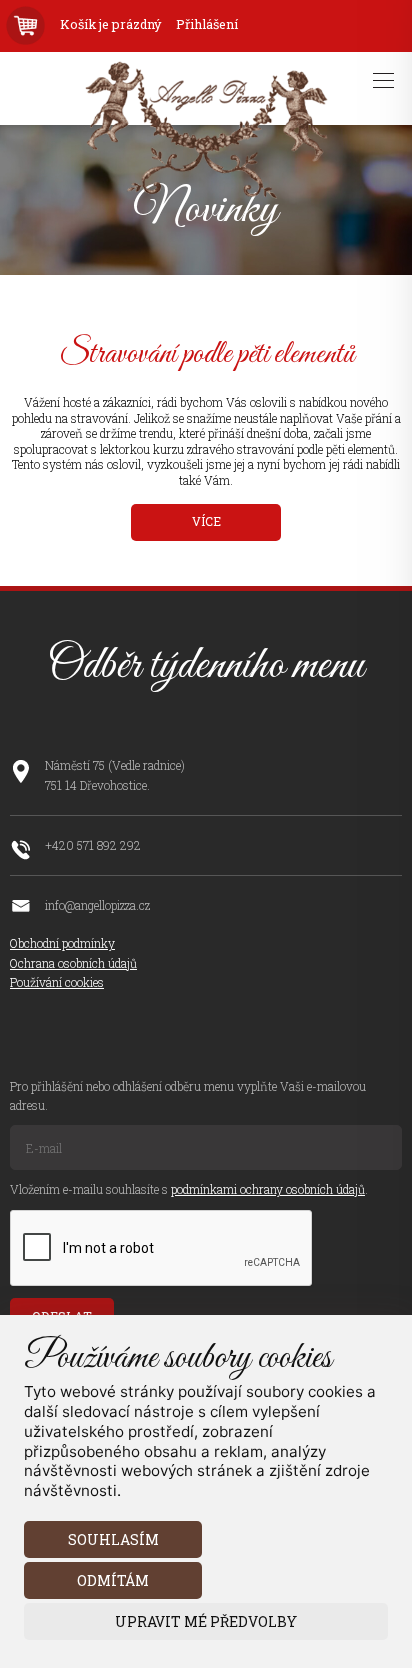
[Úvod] (205, 194)
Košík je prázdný (110, 24)
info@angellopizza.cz (97, 905)
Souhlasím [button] (113, 1539)
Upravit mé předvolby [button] (206, 1621)
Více (206, 521)
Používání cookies (57, 982)
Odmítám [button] (113, 1580)
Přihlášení (207, 24)
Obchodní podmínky (62, 943)
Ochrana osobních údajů (73, 963)
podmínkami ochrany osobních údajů (268, 1189)
